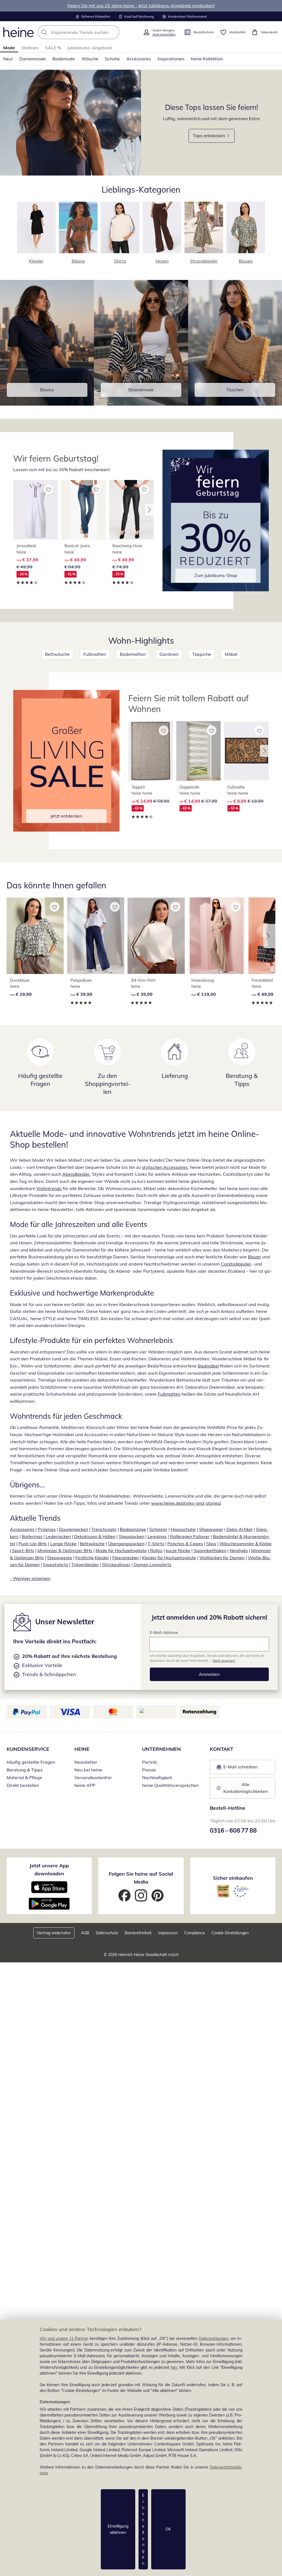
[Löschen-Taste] (113, 32)
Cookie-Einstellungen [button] (230, 1933)
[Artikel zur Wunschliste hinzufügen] (48, 489)
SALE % (53, 48)
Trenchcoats (104, 1529)
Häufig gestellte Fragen (31, 1762)
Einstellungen (143, 2529)
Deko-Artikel (239, 1529)
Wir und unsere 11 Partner (64, 2338)
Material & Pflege (24, 1777)
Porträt (150, 1762)
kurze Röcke (178, 1550)
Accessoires (139, 59)
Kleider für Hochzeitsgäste (169, 1558)
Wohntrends (49, 1188)
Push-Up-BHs (33, 1544)
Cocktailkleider (236, 1264)
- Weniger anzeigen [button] (30, 1578)
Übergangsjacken (126, 1544)
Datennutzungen (214, 2338)
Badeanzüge (133, 1529)
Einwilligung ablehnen (118, 2529)
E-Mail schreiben (237, 1768)
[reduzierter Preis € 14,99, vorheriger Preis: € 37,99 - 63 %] (199, 751)
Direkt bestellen (23, 1785)
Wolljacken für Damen (222, 1558)
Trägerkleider (85, 1565)
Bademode (64, 59)
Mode (9, 48)
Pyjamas (47, 1529)
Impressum (168, 1933)
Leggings (157, 1536)
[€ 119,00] (217, 936)
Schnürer (158, 1529)
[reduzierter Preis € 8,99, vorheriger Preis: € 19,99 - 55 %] (246, 751)
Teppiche (202, 654)
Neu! (8, 59)
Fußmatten (95, 654)
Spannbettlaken (210, 1550)
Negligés (239, 1550)
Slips (211, 1544)
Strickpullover (116, 1565)
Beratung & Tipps (25, 1770)
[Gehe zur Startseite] (18, 32)
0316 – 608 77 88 (233, 1830)
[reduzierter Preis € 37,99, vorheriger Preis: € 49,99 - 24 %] (36, 510)
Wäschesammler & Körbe (246, 1544)
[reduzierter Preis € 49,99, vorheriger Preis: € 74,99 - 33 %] (131, 510)
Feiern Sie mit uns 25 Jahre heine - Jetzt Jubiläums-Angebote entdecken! (141, 6)
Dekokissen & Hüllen (95, 1536)
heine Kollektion (207, 59)
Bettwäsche (57, 654)
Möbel (231, 654)
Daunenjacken (74, 1529)
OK (168, 2529)
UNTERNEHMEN (162, 1749)
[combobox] (89, 32)
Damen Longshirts (152, 1565)
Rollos (156, 1550)
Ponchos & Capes (185, 1544)
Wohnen (30, 48)
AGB (85, 1933)
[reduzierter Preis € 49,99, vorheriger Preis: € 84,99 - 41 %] (83, 510)
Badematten (133, 654)
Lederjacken (58, 1536)
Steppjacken (131, 1536)
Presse (149, 1770)
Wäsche (90, 59)
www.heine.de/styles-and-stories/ (186, 1503)
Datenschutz (107, 1933)
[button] (149, 510)
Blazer (254, 1257)
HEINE (82, 1749)
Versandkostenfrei (93, 1777)
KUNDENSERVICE (28, 1749)
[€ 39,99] (96, 936)
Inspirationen (171, 59)
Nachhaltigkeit (157, 1777)
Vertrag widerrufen (54, 1933)
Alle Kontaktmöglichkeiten (246, 1788)
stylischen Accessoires (165, 1167)
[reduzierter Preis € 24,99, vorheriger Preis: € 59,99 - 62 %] (151, 751)
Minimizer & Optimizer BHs (65, 1550)
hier (174, 2367)
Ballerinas (32, 1536)
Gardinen (169, 654)
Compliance (195, 1933)
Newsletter (86, 1762)
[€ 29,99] (35, 936)
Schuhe (112, 59)
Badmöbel (208, 1366)
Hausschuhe (183, 1529)
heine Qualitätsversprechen (170, 1785)
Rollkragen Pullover (190, 1536)
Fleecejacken (126, 1558)
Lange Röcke (63, 1544)
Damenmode (32, 59)
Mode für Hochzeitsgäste (121, 1550)
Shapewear (211, 1529)
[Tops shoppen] (70, 123)
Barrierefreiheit (138, 1933)
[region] (141, 2448)
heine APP (85, 1785)
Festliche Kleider (92, 1558)
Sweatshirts (55, 1565)
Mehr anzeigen (224, 1661)
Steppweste (60, 1558)
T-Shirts (156, 1544)
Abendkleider (76, 1174)
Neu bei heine (88, 1770)
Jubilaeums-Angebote (90, 48)
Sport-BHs (23, 1550)
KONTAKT (222, 1749)
